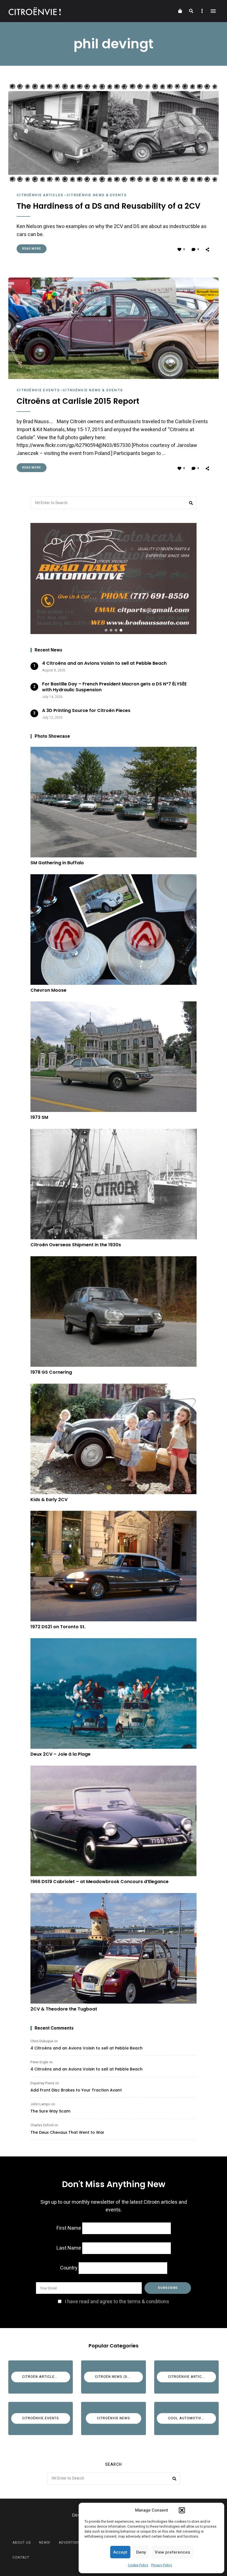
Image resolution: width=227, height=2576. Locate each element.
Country (69, 2268)
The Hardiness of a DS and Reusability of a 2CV (109, 206)
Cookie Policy (138, 2565)
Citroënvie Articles (40, 195)
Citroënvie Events (38, 390)
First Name (69, 2228)
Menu (213, 11)
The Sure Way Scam (50, 2111)
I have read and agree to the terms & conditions (117, 2302)
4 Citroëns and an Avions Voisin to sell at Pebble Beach (87, 2048)
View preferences (172, 2552)
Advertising (71, 2543)
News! (45, 2543)
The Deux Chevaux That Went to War (67, 2132)
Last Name (69, 2248)
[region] (114, 578)
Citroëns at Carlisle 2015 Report (78, 401)
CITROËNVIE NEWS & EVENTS (96, 195)
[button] (182, 2510)
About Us (22, 2543)
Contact (21, 2557)
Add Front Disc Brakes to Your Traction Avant (76, 2090)
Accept (120, 2552)
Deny (141, 2552)
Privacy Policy (162, 2565)
